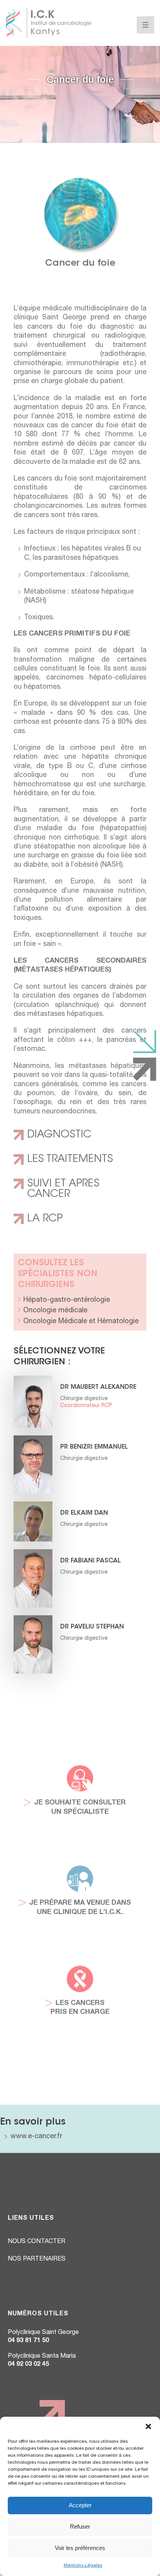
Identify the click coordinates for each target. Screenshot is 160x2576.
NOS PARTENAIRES (37, 2259)
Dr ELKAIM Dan (84, 1513)
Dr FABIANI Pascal (90, 1561)
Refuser (80, 2526)
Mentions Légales (83, 2566)
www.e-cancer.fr (36, 2137)
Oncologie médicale (55, 1311)
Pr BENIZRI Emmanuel (94, 1447)
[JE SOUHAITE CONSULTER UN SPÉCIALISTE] (80, 1775)
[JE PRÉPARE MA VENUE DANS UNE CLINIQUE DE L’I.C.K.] (80, 1875)
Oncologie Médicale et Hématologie (81, 1322)
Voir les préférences (80, 2548)
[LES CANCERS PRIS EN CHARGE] (80, 1975)
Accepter (80, 2505)
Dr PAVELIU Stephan (92, 1627)
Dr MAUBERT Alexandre (98, 1387)
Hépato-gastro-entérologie (67, 1300)
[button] (148, 2426)
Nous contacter (37, 2242)
